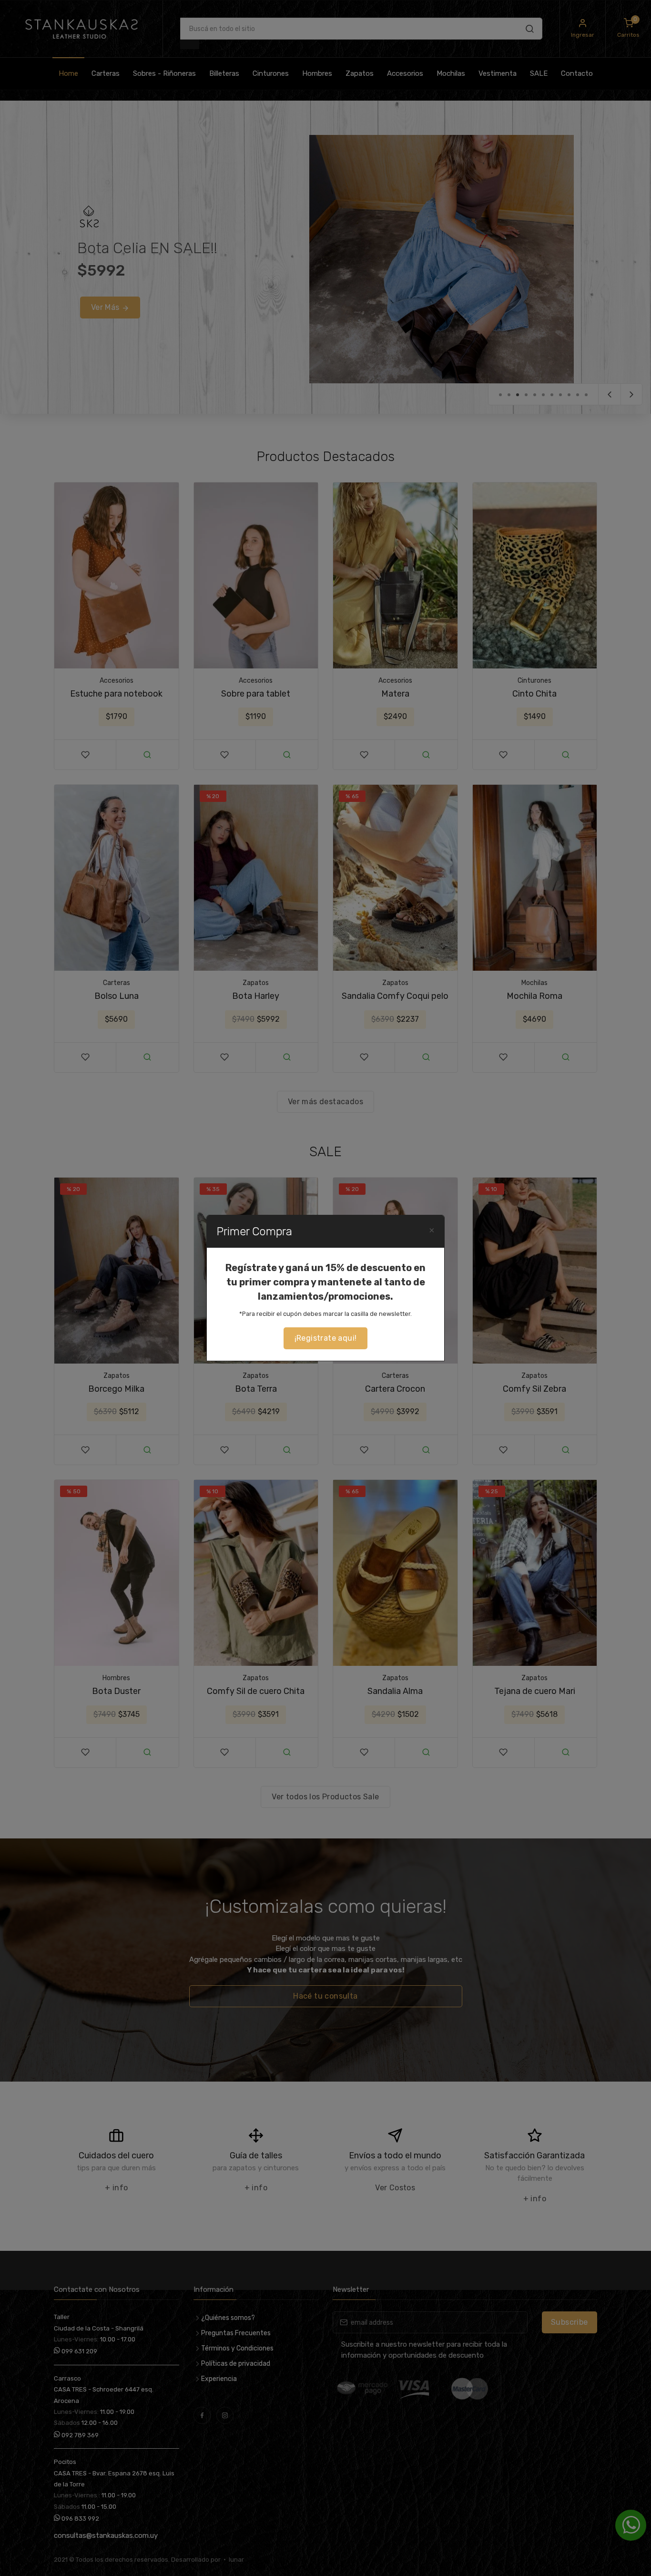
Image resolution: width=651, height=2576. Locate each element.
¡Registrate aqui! (326, 1338)
